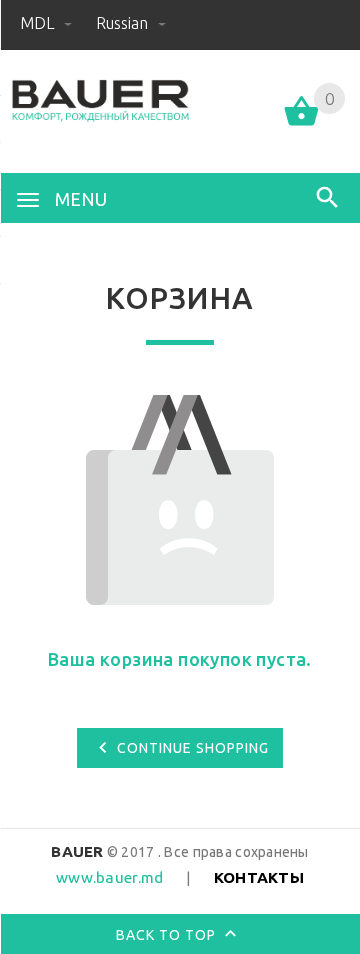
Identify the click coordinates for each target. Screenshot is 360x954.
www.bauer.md (109, 877)
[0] (301, 124)
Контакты (259, 877)
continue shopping (193, 748)
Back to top (168, 935)
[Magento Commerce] (100, 101)
